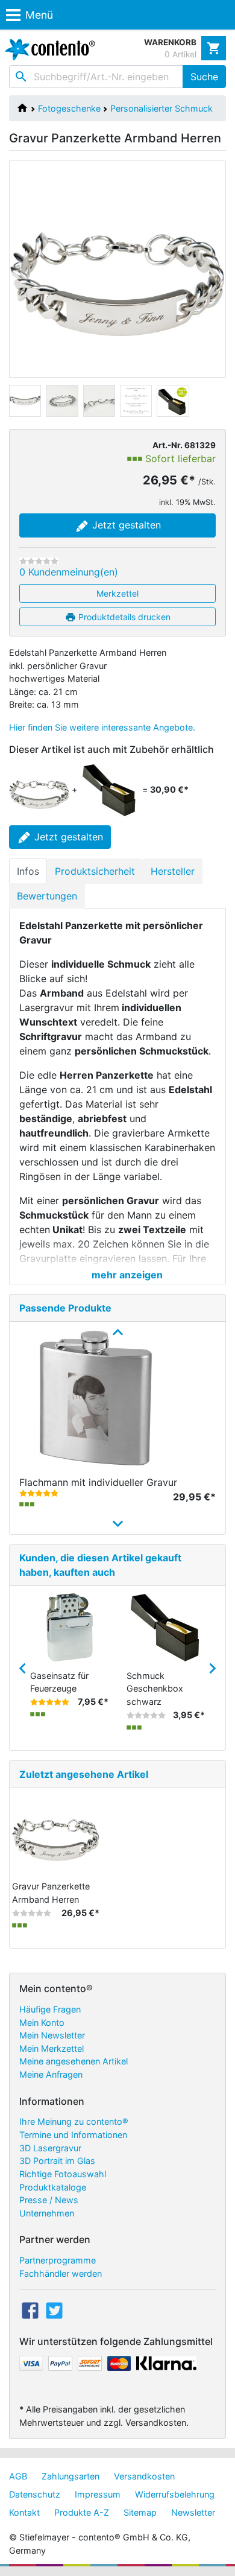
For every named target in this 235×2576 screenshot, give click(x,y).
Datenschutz (35, 2494)
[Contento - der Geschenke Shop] (48, 49)
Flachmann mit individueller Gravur (98, 1482)
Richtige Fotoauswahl (63, 2174)
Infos (28, 871)
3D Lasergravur (50, 2148)
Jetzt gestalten (125, 525)
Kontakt (24, 2512)
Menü (39, 15)
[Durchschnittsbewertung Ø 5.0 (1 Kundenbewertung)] (39, 1493)
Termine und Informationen (73, 2135)
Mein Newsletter (52, 2035)
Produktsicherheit (95, 871)
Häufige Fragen (50, 2009)
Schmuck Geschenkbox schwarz (155, 1689)
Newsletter (193, 2512)
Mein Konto (42, 2022)
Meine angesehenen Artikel (74, 2061)
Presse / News (49, 2200)
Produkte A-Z (82, 2512)
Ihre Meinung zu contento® (74, 2121)
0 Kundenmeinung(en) (69, 572)
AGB (18, 2476)
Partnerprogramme (58, 2260)
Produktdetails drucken (123, 617)
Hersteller (173, 871)
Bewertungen (47, 896)
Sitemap (140, 2512)
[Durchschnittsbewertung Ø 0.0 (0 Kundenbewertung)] (39, 561)
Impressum (98, 2494)
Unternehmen (47, 2213)
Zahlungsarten (70, 2476)
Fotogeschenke (69, 108)
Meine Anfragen (51, 2074)
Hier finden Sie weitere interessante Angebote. (102, 727)
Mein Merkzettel (52, 2048)
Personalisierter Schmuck (161, 108)
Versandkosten (144, 2476)
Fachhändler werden (61, 2273)
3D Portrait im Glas (57, 2161)
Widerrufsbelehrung (175, 2494)
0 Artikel (180, 54)
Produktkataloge (53, 2187)
